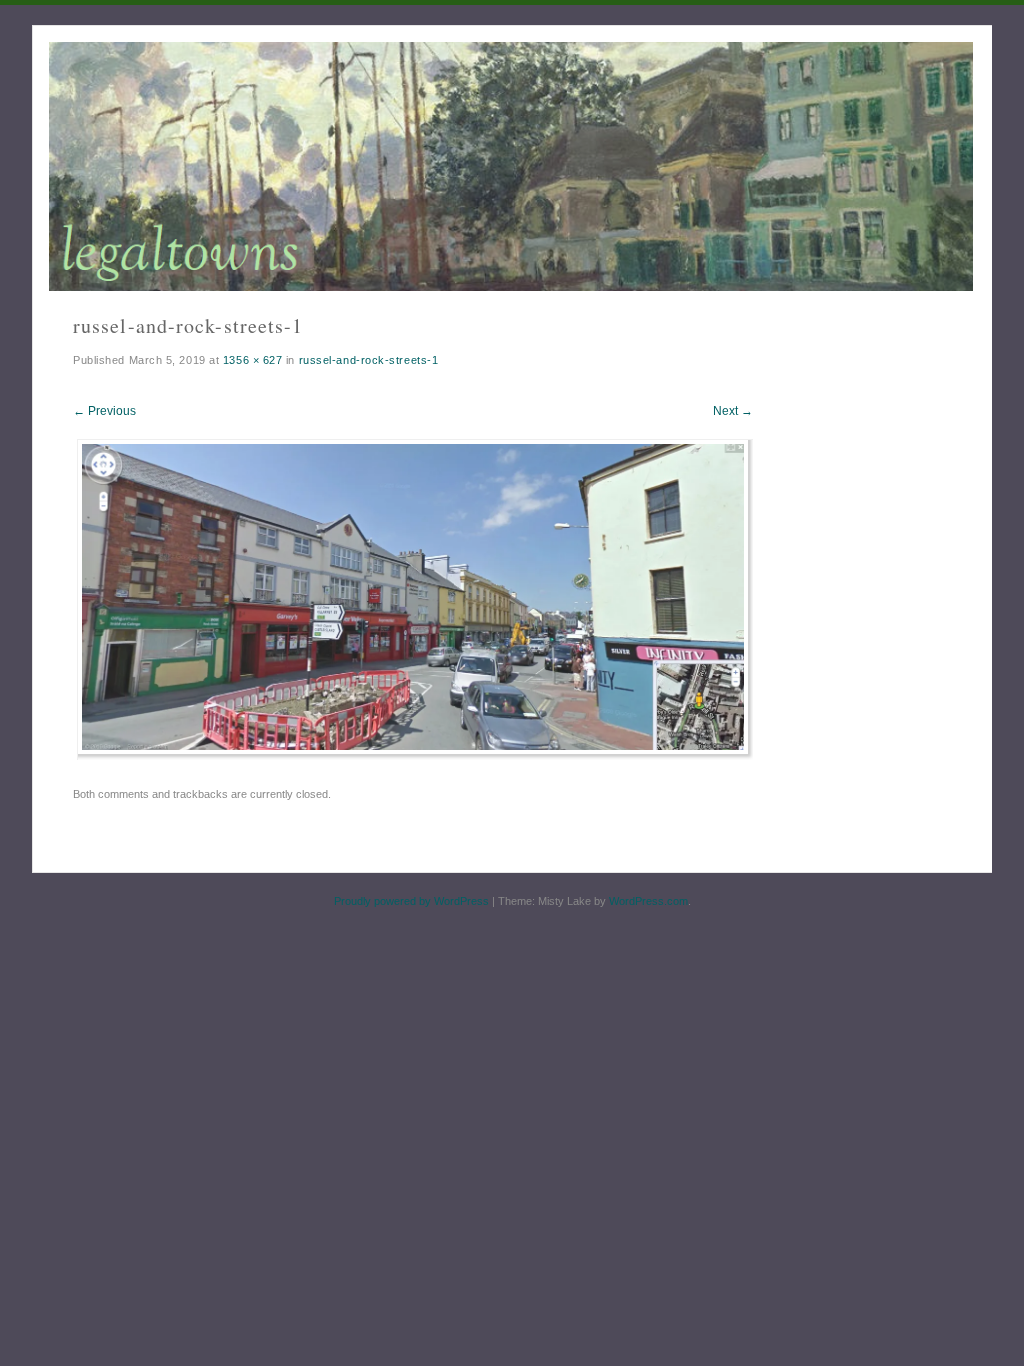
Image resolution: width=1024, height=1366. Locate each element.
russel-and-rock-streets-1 (369, 360)
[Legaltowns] (511, 166)
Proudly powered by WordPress (411, 901)
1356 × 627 (253, 360)
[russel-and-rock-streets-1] (416, 755)
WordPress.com (648, 901)
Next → (733, 411)
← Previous (104, 411)
